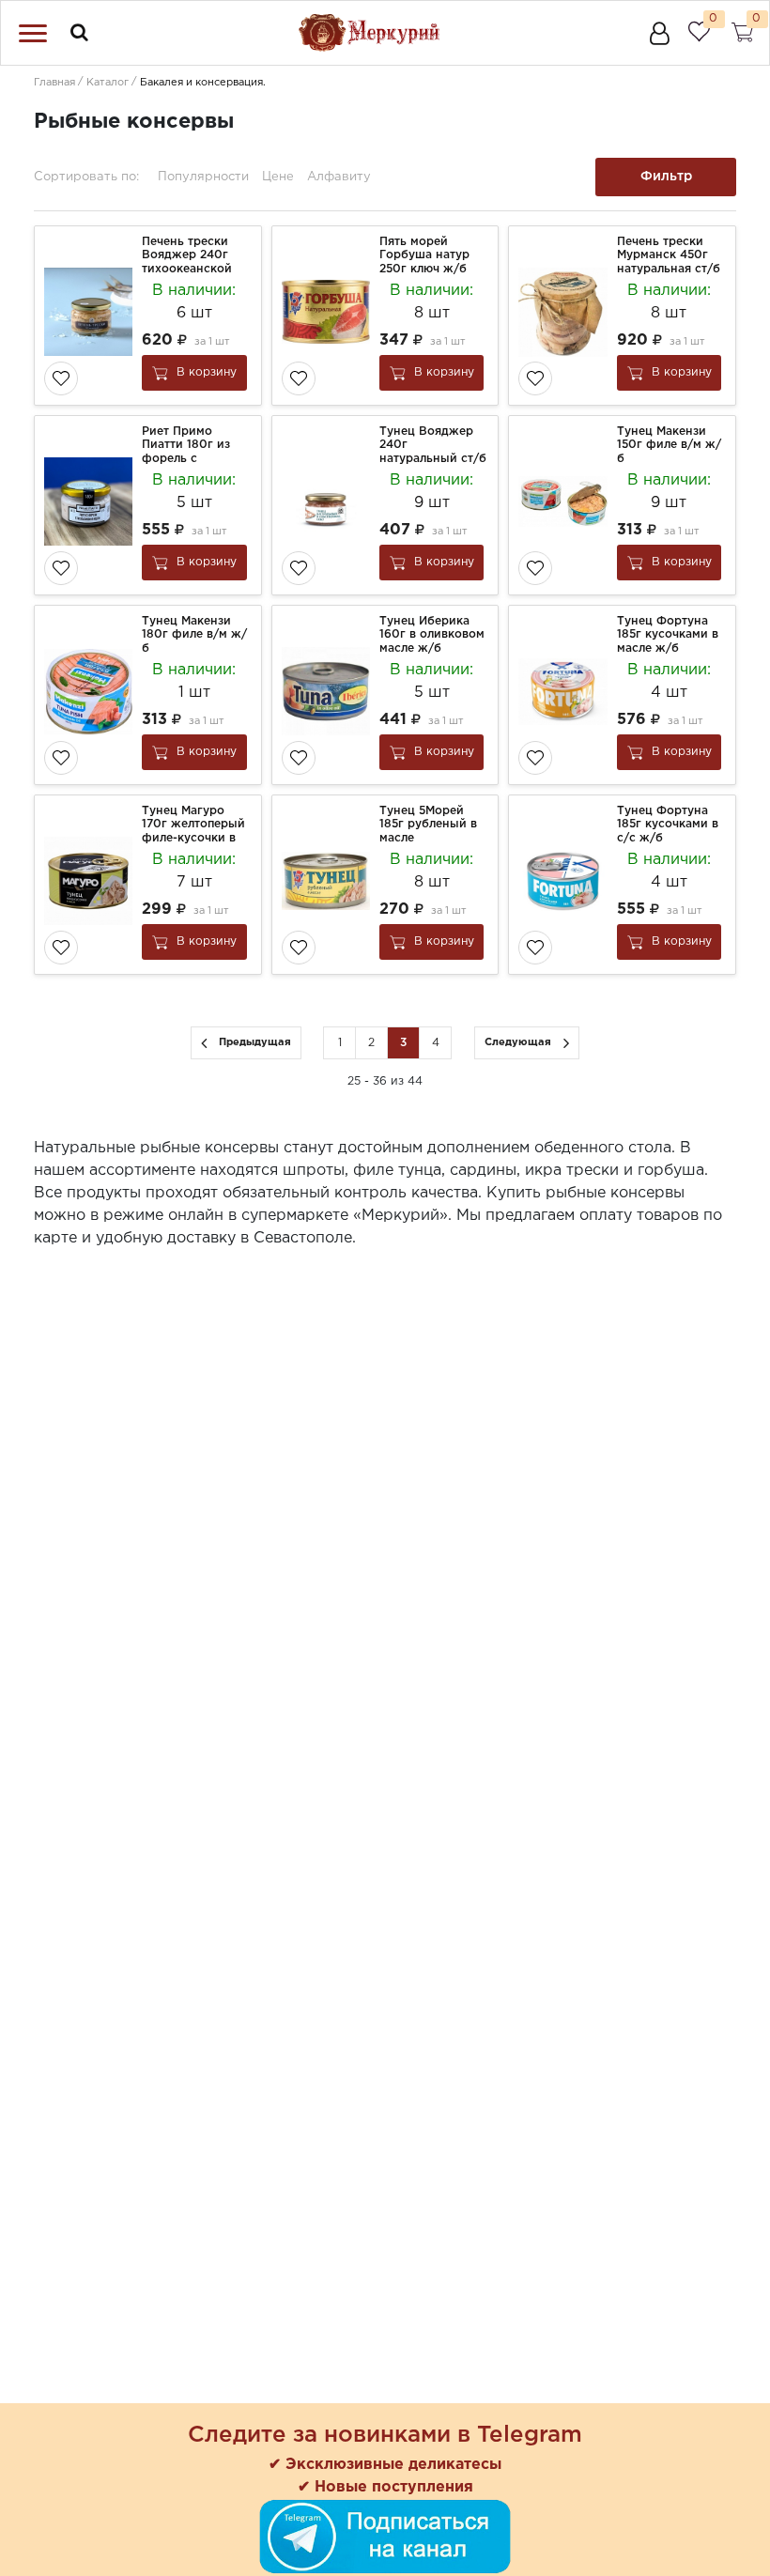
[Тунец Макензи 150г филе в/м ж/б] (565, 505)
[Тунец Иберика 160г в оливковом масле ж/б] (328, 695)
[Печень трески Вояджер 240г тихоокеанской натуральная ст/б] (91, 316)
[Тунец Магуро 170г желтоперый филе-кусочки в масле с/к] (91, 885)
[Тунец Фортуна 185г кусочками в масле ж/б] (565, 695)
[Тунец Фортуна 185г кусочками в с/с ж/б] (565, 885)
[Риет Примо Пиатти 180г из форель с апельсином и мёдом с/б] (91, 505)
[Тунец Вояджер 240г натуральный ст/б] (328, 505)
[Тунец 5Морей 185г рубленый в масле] (328, 885)
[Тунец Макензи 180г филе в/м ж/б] (91, 695)
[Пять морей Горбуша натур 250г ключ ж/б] (328, 316)
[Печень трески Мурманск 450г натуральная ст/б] (565, 316)
